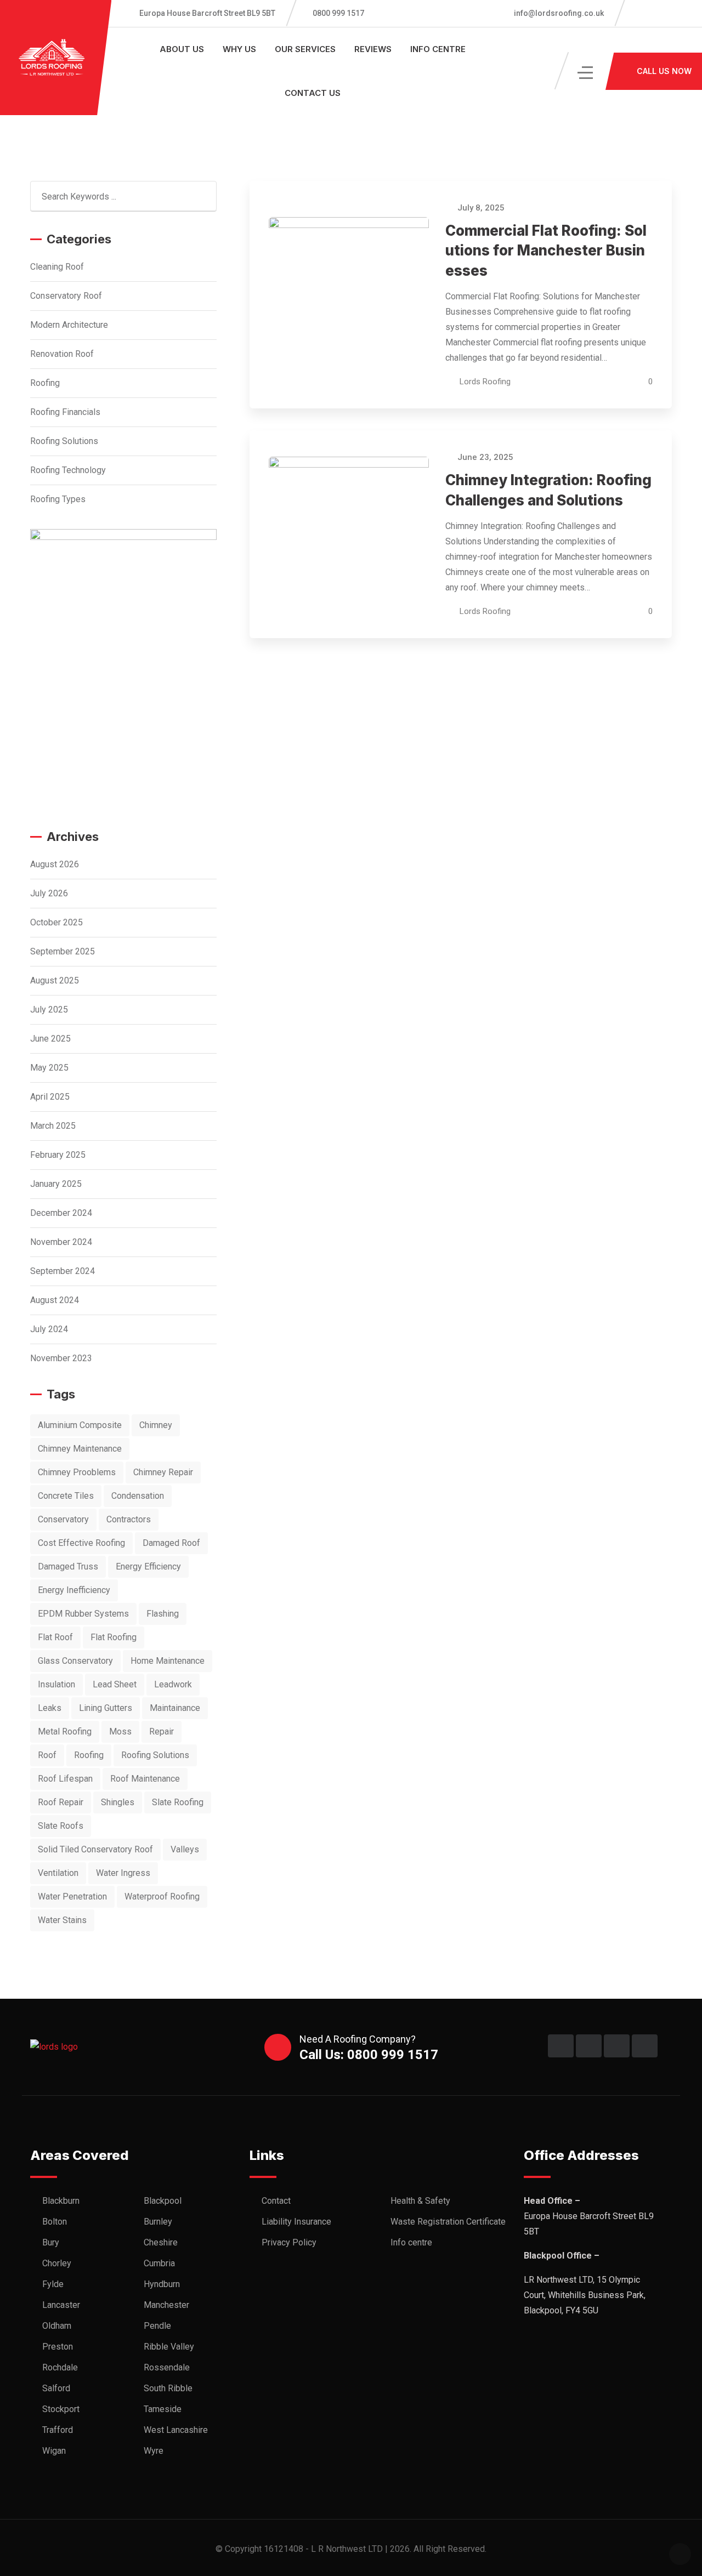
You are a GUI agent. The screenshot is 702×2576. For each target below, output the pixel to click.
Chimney (156, 1425)
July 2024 (49, 1329)
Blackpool (163, 2201)
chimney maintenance (80, 1449)
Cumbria (159, 2263)
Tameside (163, 2409)
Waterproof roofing (162, 1897)
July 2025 (49, 1010)
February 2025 (58, 1155)
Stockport (61, 2409)
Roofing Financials (65, 412)
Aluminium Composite (80, 1425)
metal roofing (65, 1731)
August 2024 (55, 1300)
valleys (185, 1849)
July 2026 (49, 893)
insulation (56, 1684)
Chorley (57, 2263)
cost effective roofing (81, 1543)
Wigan (54, 2451)
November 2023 (61, 1358)
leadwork (173, 1684)
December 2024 (61, 1213)
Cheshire (161, 2242)
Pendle (157, 2326)
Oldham (57, 2326)
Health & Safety (420, 2201)
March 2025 (53, 1126)
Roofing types (58, 499)
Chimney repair (163, 1472)
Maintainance (175, 1708)
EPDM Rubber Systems (83, 1614)
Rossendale (167, 2367)
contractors (129, 1519)
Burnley (158, 2222)
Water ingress (123, 1873)
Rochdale (60, 2367)
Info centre (438, 49)
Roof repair (61, 1802)
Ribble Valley (169, 2347)
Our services (305, 49)
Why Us (239, 49)
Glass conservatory (75, 1661)
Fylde (53, 2284)
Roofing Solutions (64, 441)
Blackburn (61, 2201)
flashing (163, 1614)
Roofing (45, 383)
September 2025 (63, 951)
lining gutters (106, 1708)
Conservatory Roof (66, 296)
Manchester (166, 2305)
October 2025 (56, 922)
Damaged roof (171, 1543)
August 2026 (55, 864)
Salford (56, 2388)
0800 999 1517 (338, 13)
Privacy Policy (289, 2242)
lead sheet (115, 1684)
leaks (50, 1708)
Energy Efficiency (148, 1566)
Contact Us (313, 93)
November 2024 (61, 1242)
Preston (58, 2347)
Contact (276, 2201)
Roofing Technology (68, 470)
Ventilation (58, 1873)
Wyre (154, 2451)
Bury (51, 2242)
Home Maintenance (168, 1661)
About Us (182, 49)
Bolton (55, 2222)
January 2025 (56, 1184)
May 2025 (49, 1068)
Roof (47, 1755)
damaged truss (68, 1566)
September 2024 (63, 1271)
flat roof (55, 1637)
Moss (120, 1731)
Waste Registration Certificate (448, 2222)
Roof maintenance (145, 1779)
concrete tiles (66, 1496)
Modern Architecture (69, 325)
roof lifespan (65, 1779)
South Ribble (168, 2388)
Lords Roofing (485, 382)
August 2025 (55, 980)
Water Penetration (72, 1897)
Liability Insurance (296, 2222)
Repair (162, 1731)
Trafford (58, 2430)
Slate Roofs (61, 1826)
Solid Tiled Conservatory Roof (95, 1849)
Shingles (118, 1802)
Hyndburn (162, 2284)
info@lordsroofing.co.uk (558, 13)
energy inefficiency (74, 1590)
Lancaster (61, 2305)
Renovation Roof (62, 354)
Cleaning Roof (57, 267)
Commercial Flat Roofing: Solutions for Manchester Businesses (546, 251)
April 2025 (50, 1097)
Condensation (138, 1496)
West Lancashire (176, 2430)
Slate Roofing (178, 1802)
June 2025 (50, 1039)
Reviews (373, 49)
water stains (62, 1920)
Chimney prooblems (77, 1472)
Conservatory (63, 1519)
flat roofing (114, 1637)
